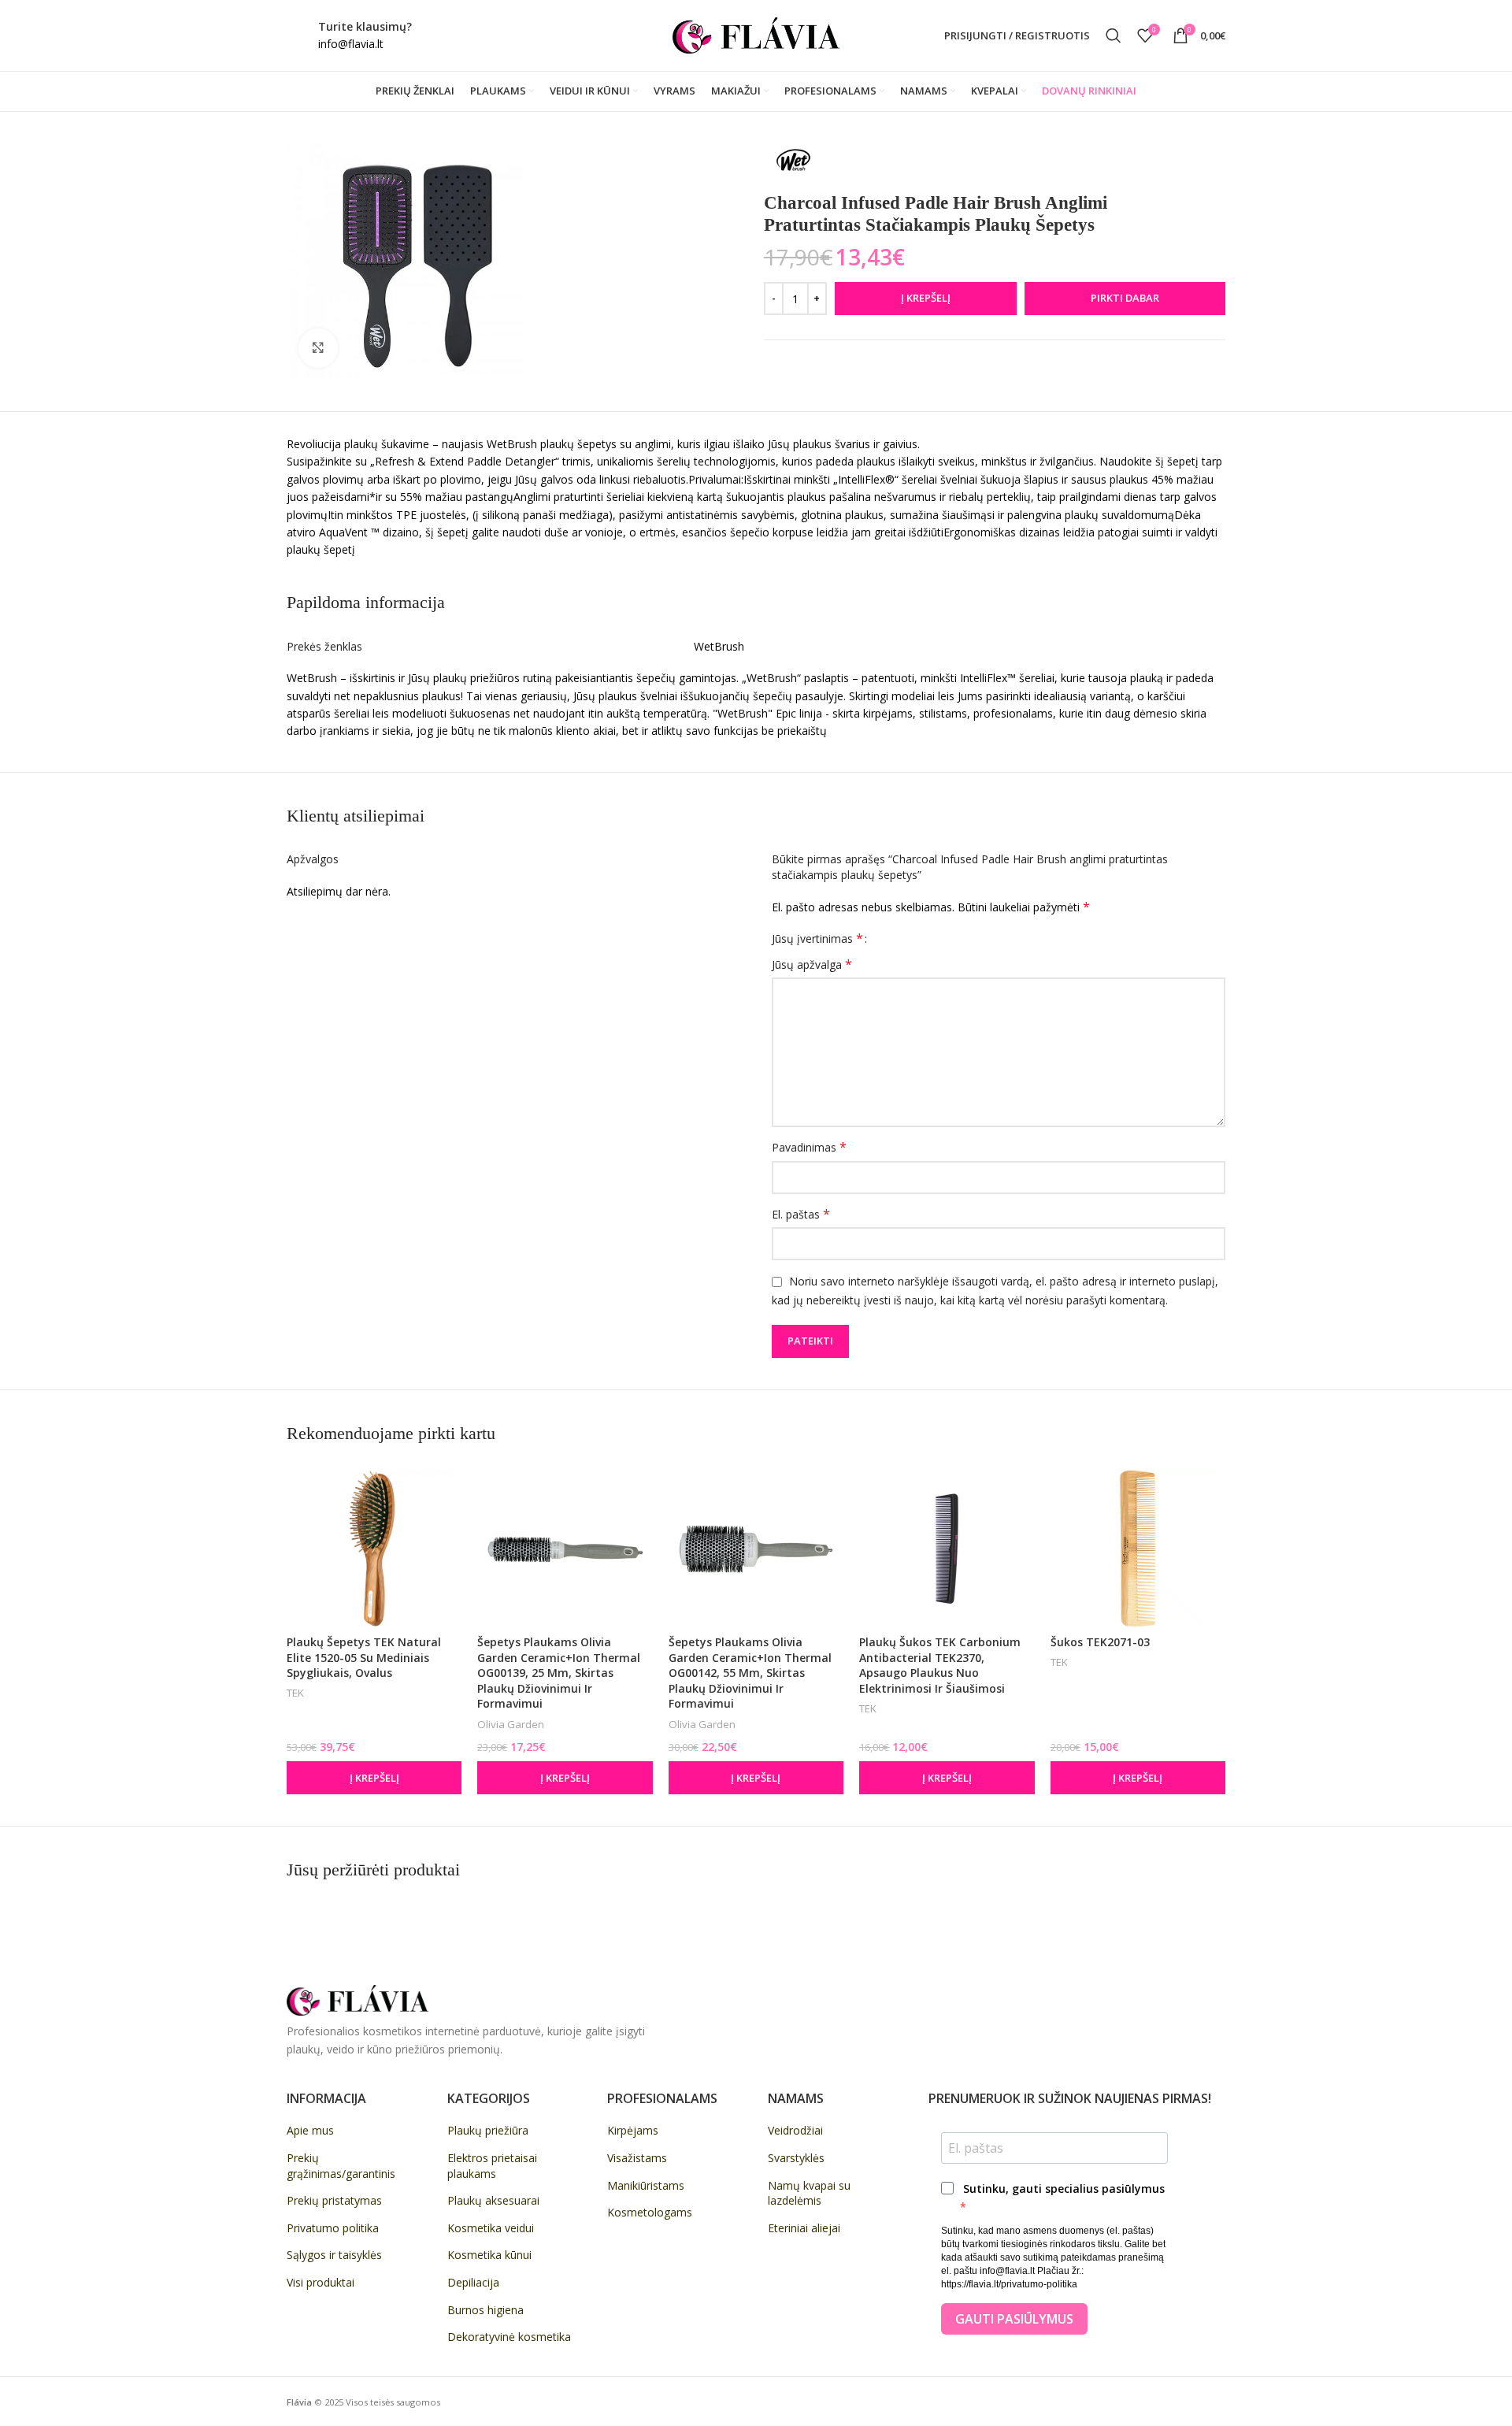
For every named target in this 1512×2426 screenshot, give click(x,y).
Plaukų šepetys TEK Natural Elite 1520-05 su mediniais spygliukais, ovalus (364, 1657)
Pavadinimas (809, 1147)
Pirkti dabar (1125, 298)
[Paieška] (1114, 35)
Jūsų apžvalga (812, 964)
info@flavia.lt (351, 44)
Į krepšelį (926, 298)
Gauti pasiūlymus (1014, 2319)
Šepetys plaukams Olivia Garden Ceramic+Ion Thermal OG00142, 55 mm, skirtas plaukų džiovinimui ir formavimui (750, 1673)
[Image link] (358, 1999)
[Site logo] (756, 34)
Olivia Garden (511, 1724)
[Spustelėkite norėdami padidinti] (318, 348)
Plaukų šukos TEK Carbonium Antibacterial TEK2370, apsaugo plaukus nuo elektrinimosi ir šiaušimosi (940, 1665)
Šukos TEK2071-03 (1100, 1642)
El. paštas (801, 1214)
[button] (374, 1778)
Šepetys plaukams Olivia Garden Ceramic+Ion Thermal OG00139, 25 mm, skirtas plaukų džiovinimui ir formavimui (559, 1673)
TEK (295, 1693)
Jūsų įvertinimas (817, 938)
